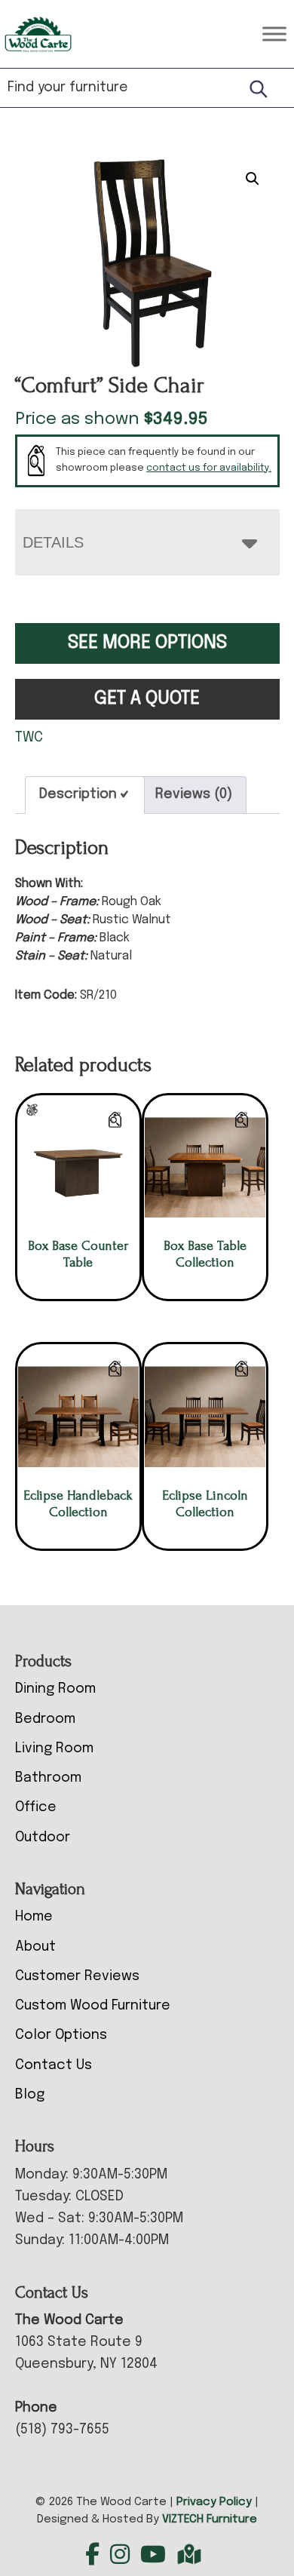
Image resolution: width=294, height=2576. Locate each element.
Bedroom (45, 1719)
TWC (29, 738)
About (35, 1947)
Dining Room (55, 1689)
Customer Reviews (77, 1976)
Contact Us (54, 2065)
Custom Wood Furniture (93, 2006)
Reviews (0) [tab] (194, 794)
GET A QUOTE (147, 699)
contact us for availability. (209, 468)
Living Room (54, 1749)
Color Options (61, 2035)
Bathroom (48, 1778)
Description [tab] (78, 794)
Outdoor (43, 1838)
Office (36, 1807)
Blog (30, 2095)
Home (34, 1917)
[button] (253, 179)
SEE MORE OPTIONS (147, 643)
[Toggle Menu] (274, 34)
